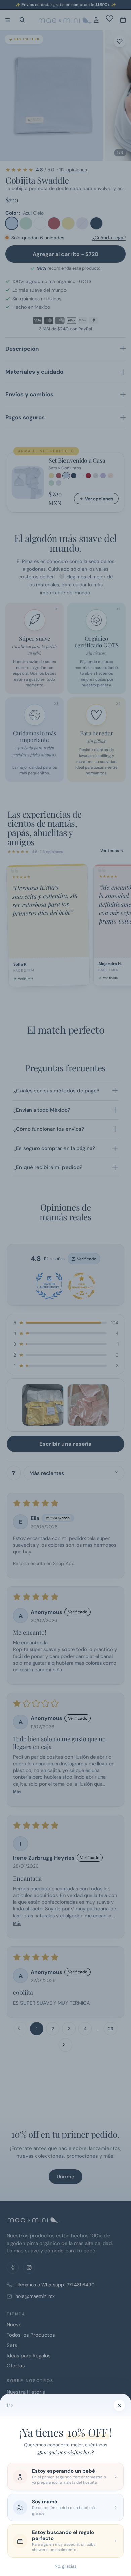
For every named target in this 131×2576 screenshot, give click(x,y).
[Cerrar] (119, 2405)
